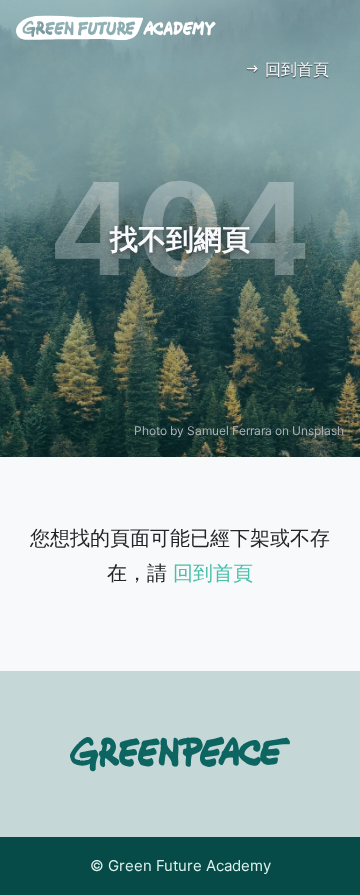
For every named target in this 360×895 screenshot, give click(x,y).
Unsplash (318, 430)
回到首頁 (294, 69)
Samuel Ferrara (229, 430)
